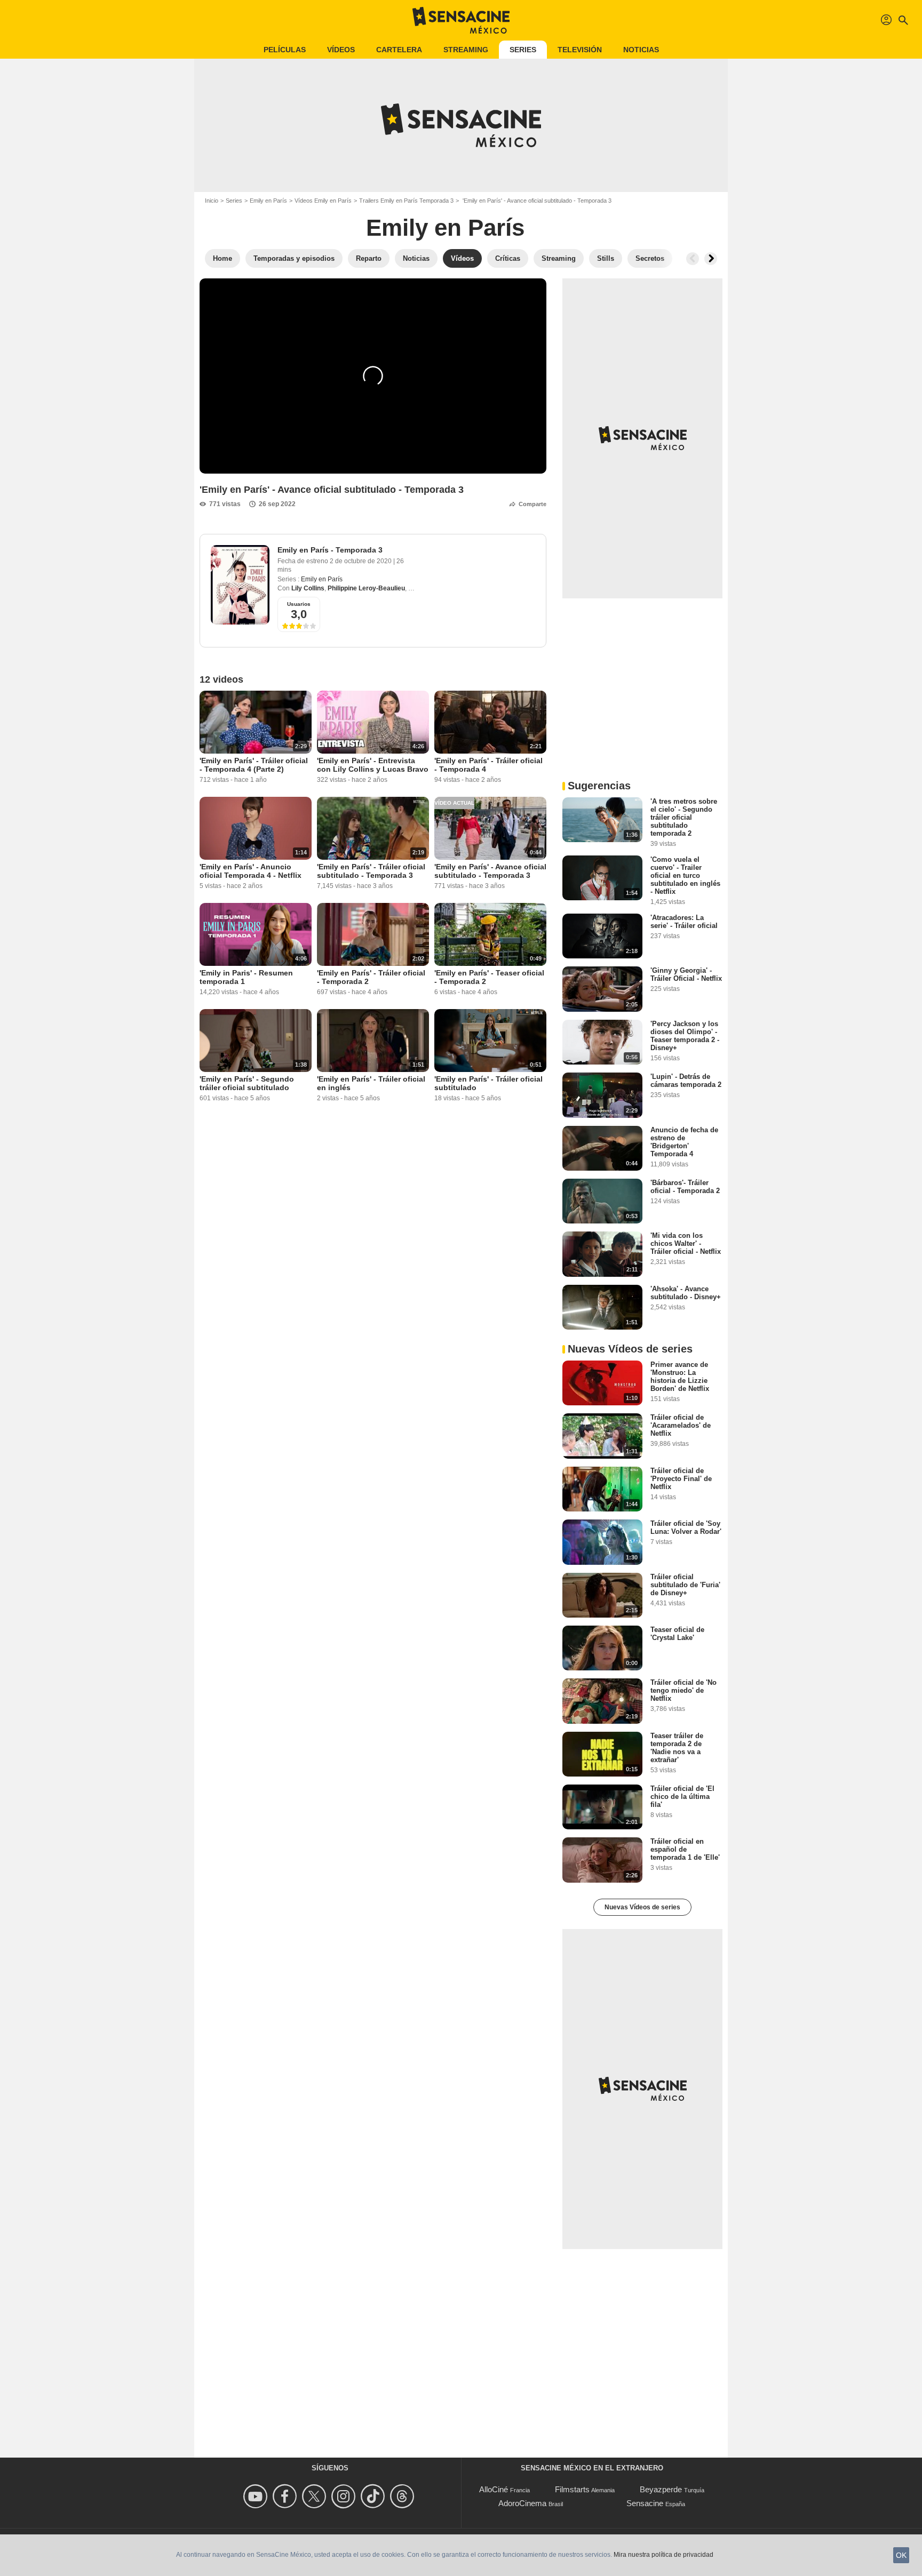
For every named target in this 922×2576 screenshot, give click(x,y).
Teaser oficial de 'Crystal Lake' (677, 1634)
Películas (285, 50)
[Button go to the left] (693, 259)
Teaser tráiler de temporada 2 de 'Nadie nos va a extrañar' (677, 1748)
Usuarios (299, 604)
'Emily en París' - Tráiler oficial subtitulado (488, 1083)
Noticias (641, 50)
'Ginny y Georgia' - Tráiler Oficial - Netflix (686, 974)
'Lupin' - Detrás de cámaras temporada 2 (686, 1081)
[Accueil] (461, 20)
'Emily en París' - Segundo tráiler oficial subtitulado (247, 1083)
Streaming (466, 50)
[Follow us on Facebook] (286, 2496)
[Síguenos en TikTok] (374, 2496)
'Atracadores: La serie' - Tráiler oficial (684, 922)
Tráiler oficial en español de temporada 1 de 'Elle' (685, 1849)
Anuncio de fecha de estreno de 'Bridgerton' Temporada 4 (684, 1142)
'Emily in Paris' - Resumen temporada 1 (246, 977)
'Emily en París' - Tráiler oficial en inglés (371, 1083)
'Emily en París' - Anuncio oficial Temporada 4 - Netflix (251, 871)
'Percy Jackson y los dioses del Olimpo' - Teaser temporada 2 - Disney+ (685, 1036)
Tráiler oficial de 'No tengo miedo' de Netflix (683, 1690)
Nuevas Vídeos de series (642, 1907)
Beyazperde (661, 2489)
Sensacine (645, 2503)
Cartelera (399, 50)
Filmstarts (572, 2489)
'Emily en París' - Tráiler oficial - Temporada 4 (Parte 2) (254, 765)
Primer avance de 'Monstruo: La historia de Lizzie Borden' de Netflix (680, 1377)
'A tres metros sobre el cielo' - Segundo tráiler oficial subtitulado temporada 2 (684, 817)
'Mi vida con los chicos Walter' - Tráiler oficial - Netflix (686, 1243)
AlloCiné (494, 2489)
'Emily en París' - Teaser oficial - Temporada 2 (489, 977)
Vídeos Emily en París (323, 201)
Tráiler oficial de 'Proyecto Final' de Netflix (681, 1479)
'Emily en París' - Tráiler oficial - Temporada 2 (371, 977)
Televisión (580, 50)
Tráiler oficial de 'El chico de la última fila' (682, 1797)
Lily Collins (308, 588)
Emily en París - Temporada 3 (330, 550)
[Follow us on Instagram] (345, 2496)
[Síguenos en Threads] (404, 2496)
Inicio (212, 201)
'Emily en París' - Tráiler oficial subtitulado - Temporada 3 (371, 871)
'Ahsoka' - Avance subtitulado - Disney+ (686, 1293)
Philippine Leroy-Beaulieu (366, 588)
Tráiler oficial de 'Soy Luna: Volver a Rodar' (686, 1527)
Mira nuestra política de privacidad (663, 2555)
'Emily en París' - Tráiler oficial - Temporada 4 (488, 765)
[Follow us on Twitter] (316, 2496)
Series (523, 50)
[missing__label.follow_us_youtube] (257, 2496)
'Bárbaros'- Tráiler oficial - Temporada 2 (685, 1187)
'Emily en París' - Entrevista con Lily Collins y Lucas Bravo (373, 765)
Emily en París (268, 201)
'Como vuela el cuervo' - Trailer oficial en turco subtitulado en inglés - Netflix (685, 875)
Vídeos (341, 50)
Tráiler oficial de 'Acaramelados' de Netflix (681, 1425)
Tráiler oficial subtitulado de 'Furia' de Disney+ (685, 1585)
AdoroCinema (522, 2503)
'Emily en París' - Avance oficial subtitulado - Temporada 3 (490, 871)
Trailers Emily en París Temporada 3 (406, 201)
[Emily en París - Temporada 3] (240, 585)
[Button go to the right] (711, 259)
